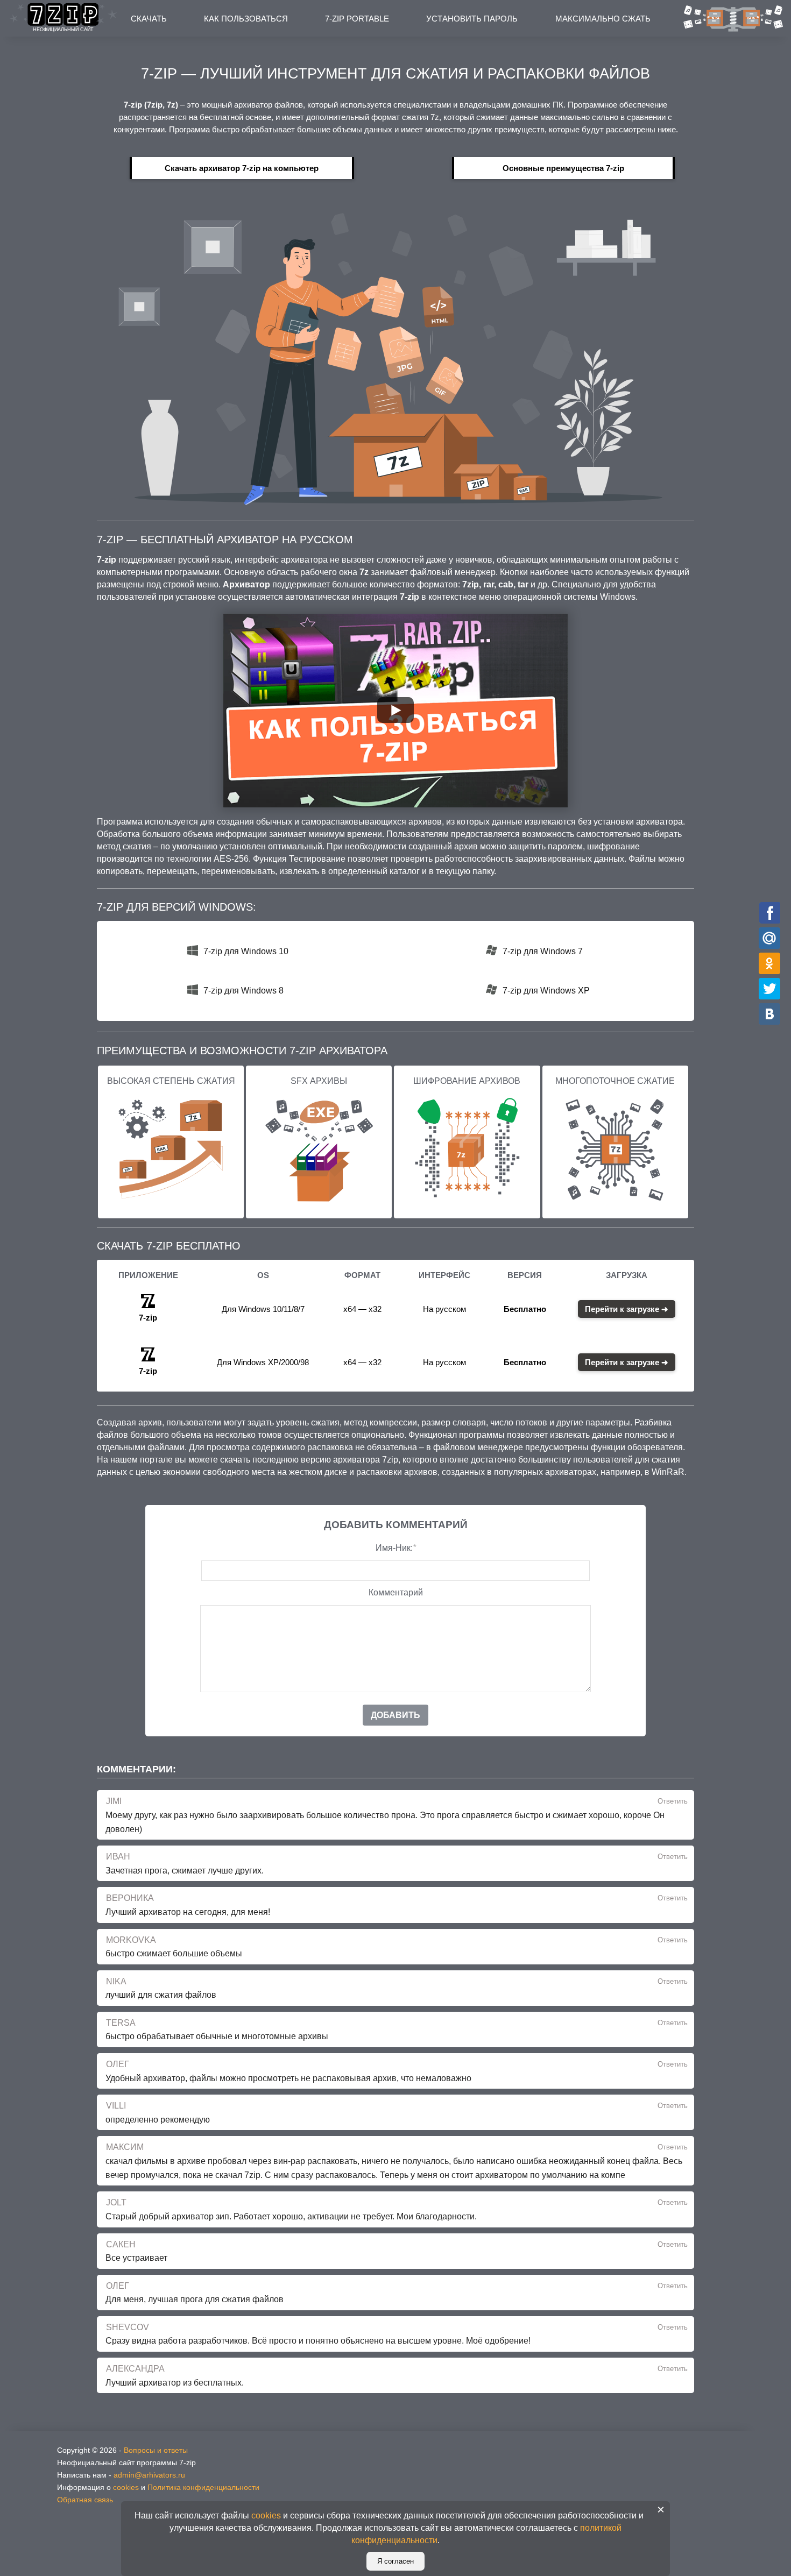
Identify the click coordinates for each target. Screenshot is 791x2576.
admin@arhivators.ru (149, 2475)
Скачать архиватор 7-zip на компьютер (242, 168)
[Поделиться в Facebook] (770, 913)
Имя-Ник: (396, 1548)
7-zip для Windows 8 (243, 991)
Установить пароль (472, 19)
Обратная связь (85, 2500)
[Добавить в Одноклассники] (770, 963)
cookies (126, 2487)
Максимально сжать (603, 19)
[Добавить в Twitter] (770, 988)
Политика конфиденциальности (203, 2487)
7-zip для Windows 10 (246, 951)
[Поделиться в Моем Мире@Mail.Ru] (770, 938)
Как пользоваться (246, 19)
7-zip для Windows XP (546, 991)
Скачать (149, 19)
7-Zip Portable (357, 19)
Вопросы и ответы (156, 2450)
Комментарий (396, 1592)
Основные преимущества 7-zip (563, 168)
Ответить (673, 1801)
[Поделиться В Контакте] (770, 1014)
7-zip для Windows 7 (543, 951)
